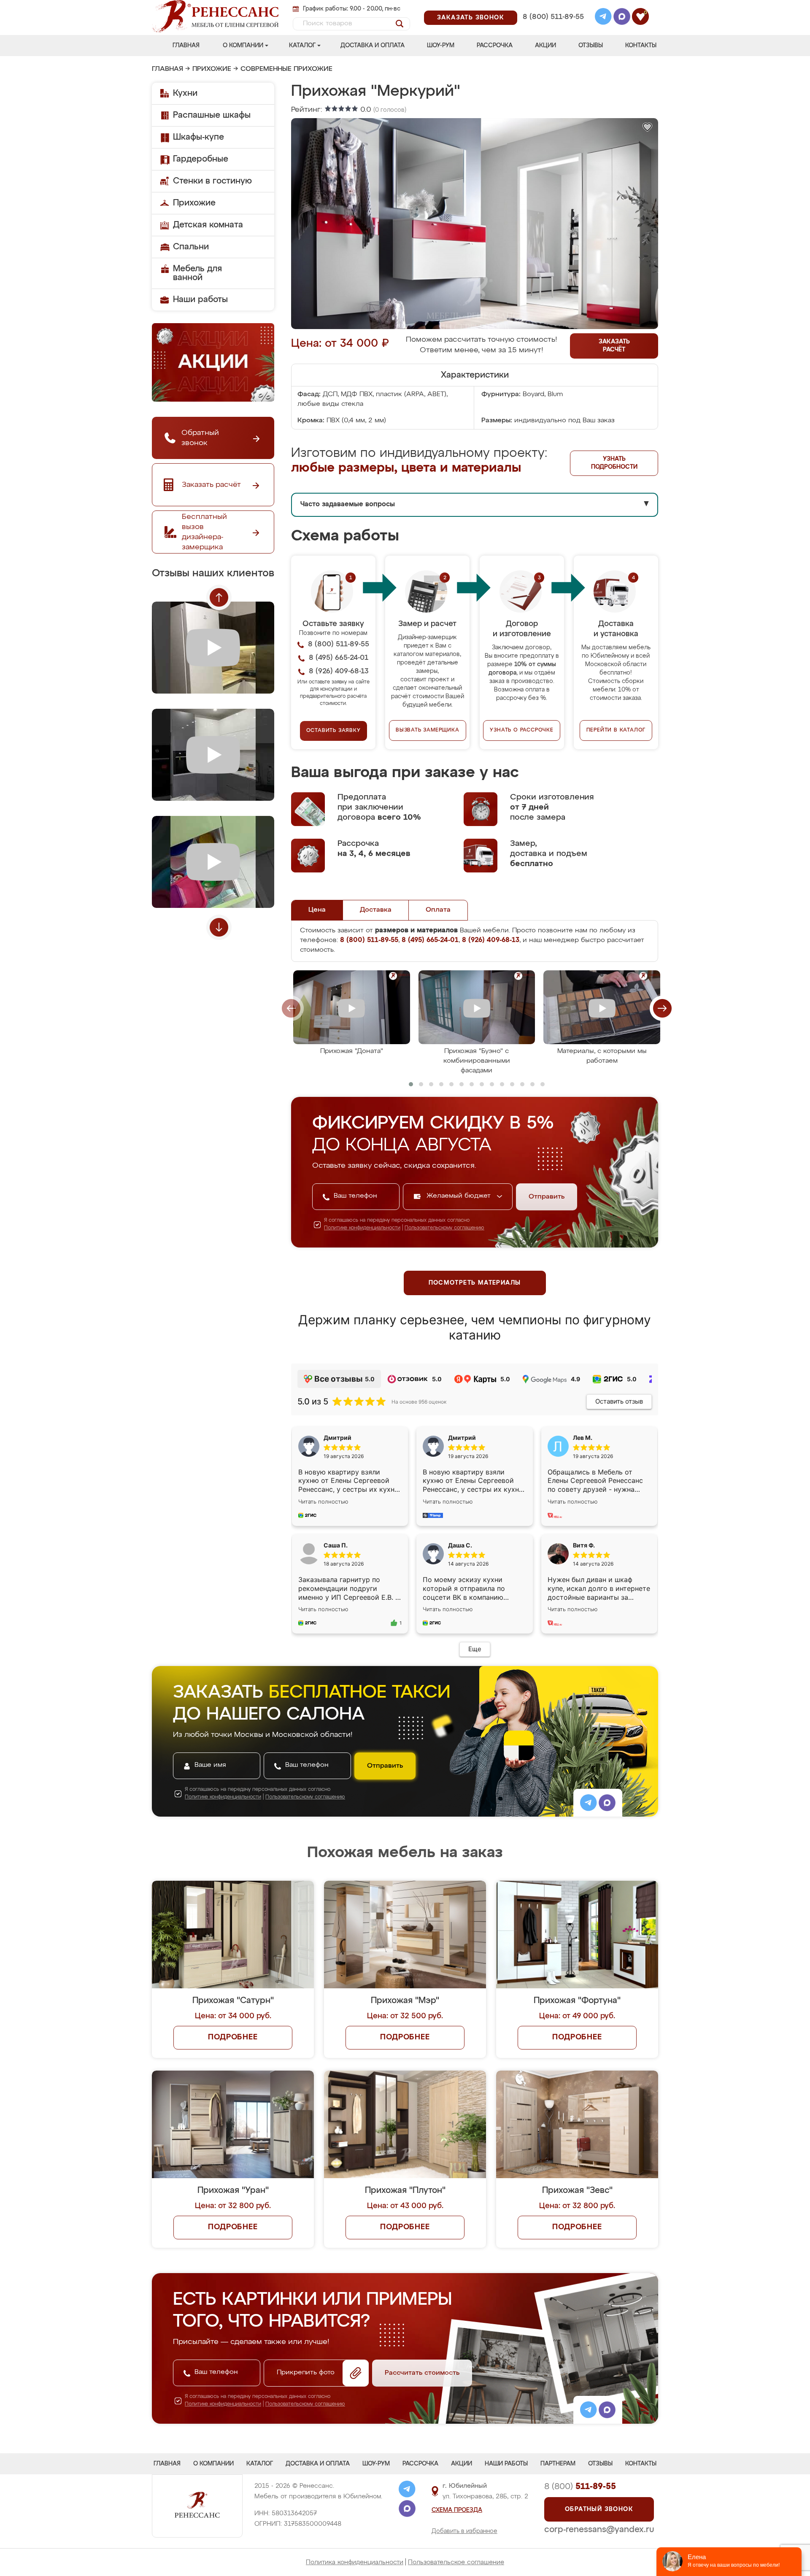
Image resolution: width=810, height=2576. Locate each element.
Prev (219, 597)
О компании (243, 46)
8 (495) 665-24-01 (552, 6)
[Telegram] (603, 18)
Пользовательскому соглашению (444, 1228)
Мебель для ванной (197, 273)
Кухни (185, 93)
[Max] (622, 18)
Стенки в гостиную (212, 181)
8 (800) (580, 2487)
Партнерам (558, 2464)
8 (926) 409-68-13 (553, 28)
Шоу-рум (441, 46)
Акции (545, 46)
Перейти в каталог (616, 730)
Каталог (302, 46)
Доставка (376, 910)
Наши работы (200, 300)
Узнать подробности (614, 463)
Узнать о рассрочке (521, 730)
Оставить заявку (333, 731)
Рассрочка (495, 46)
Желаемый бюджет (460, 1196)
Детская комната (208, 225)
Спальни (191, 247)
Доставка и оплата (373, 46)
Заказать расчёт (614, 346)
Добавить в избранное (464, 2531)
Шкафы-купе (198, 137)
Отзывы (591, 46)
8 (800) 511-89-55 (553, 17)
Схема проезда (457, 2510)
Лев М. (583, 1438)
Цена (317, 910)
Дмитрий (462, 1438)
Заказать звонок (471, 18)
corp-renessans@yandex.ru (599, 2530)
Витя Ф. (584, 1545)
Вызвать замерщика (428, 730)
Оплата (438, 910)
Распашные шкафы (212, 115)
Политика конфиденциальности (355, 2562)
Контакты (641, 46)
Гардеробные (201, 159)
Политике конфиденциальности (362, 1228)
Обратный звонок (599, 2509)
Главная (186, 46)
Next (219, 927)
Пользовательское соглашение (456, 2562)
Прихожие (212, 69)
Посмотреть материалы (475, 1283)
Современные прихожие (286, 69)
